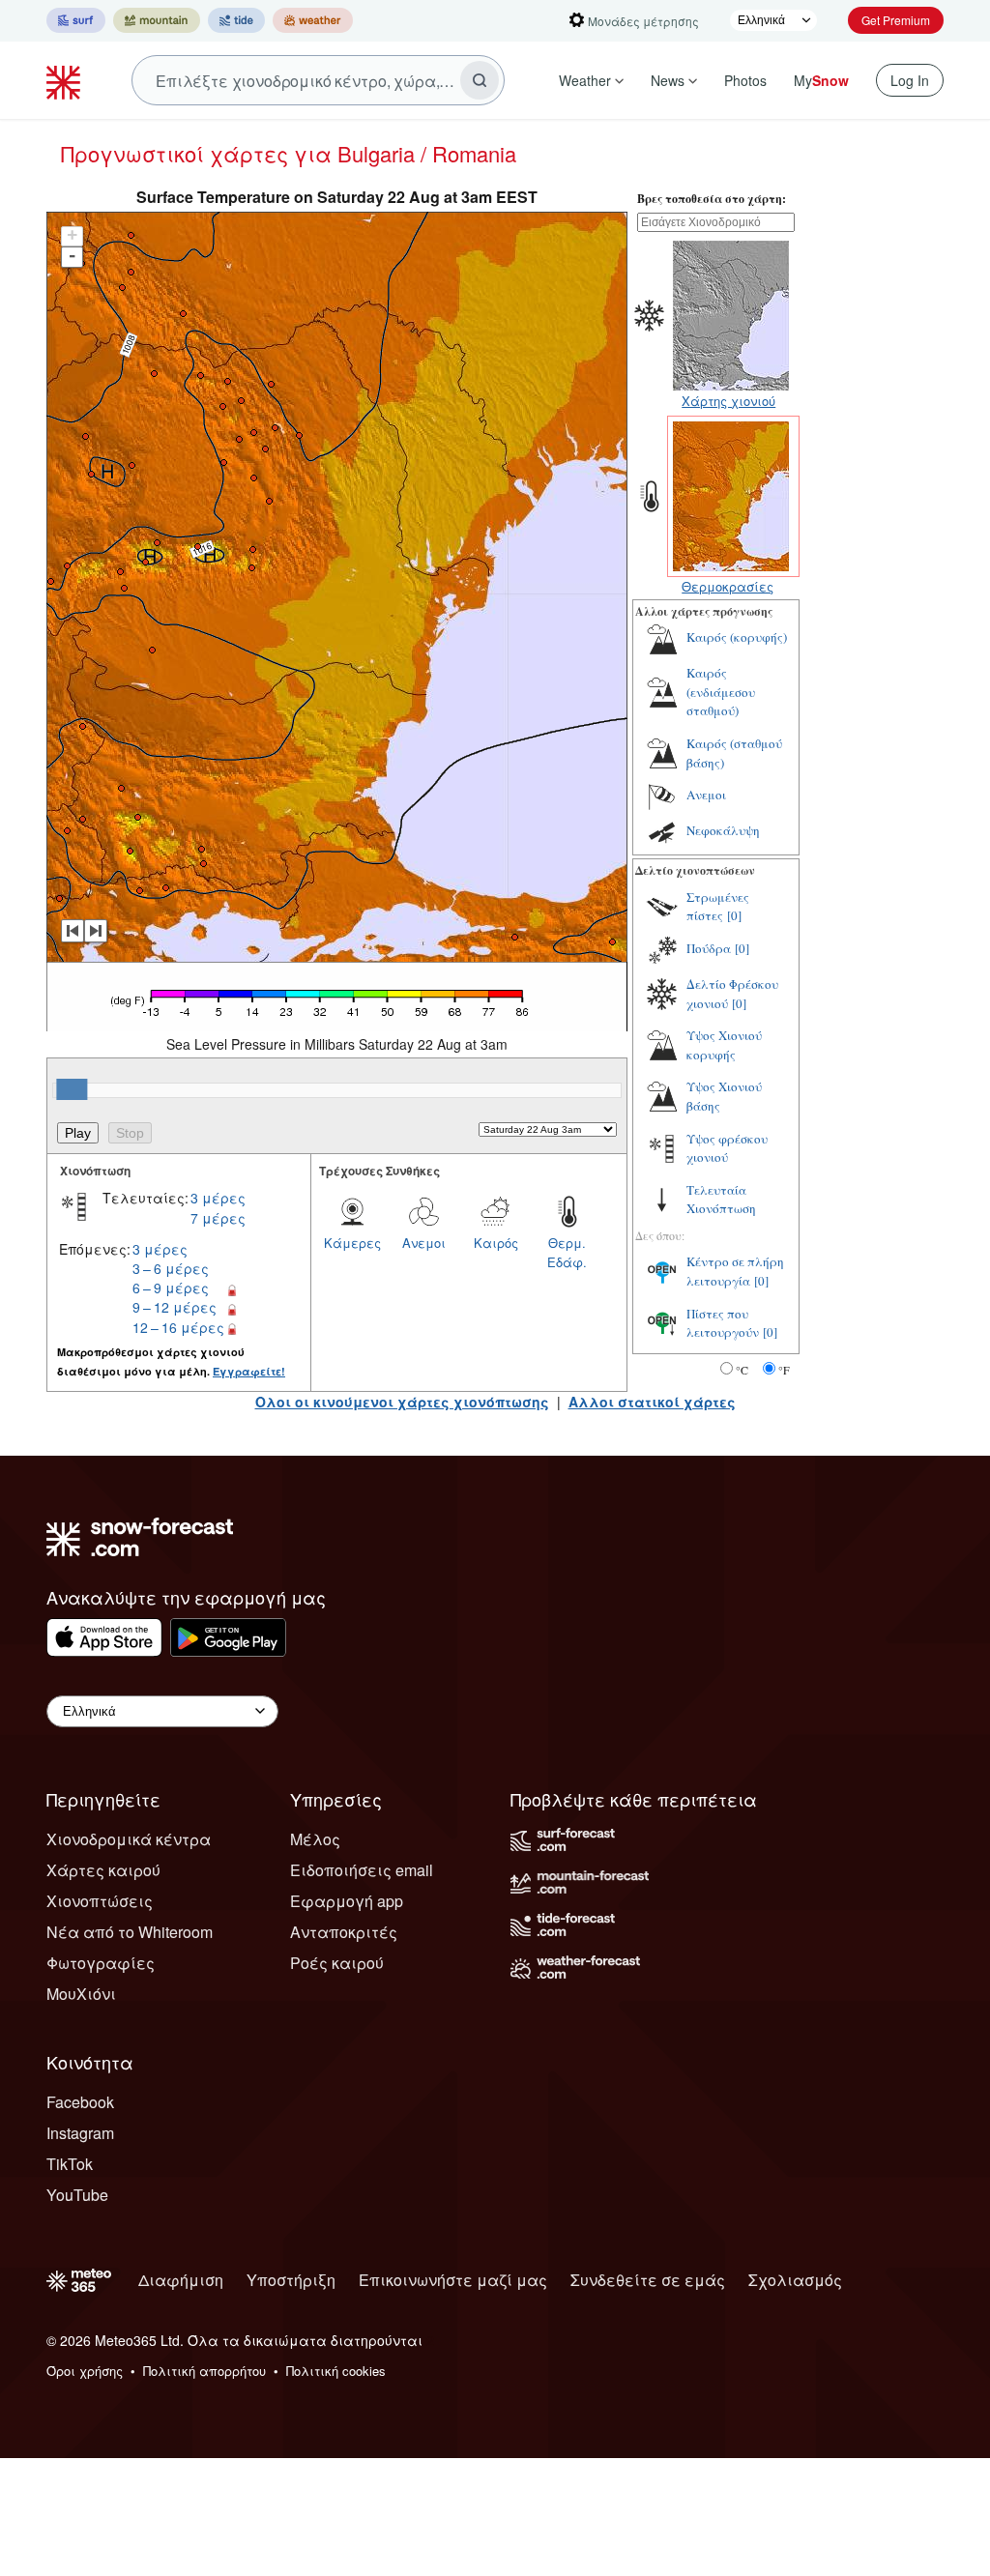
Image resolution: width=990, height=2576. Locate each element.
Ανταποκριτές (344, 1932)
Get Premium (896, 20)
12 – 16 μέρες (178, 1327)
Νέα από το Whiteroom (130, 1932)
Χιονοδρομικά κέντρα (129, 1839)
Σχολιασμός (795, 2280)
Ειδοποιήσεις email (362, 1870)
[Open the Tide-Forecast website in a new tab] (236, 20)
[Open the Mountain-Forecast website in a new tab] (157, 20)
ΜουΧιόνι (81, 1994)
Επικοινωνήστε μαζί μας (453, 2280)
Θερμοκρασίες (728, 586)
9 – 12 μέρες (175, 1307)
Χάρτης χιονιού (728, 401)
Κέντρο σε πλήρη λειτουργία (735, 1271)
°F (784, 1370)
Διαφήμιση (181, 2280)
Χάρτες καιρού (103, 1870)
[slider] (72, 1089)
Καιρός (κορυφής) (737, 637)
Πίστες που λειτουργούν (723, 1323)
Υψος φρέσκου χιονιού (727, 1148)
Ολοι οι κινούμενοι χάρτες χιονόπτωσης (402, 1402)
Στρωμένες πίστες (718, 907)
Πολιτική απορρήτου (204, 2371)
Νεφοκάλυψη (723, 830)
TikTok (70, 2164)
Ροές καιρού (337, 1963)
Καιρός (496, 1243)
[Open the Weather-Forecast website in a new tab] (313, 20)
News (668, 80)
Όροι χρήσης (85, 2371)
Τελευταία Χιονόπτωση (721, 1200)
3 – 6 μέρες (171, 1268)
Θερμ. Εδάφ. (567, 1252)
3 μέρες (218, 1198)
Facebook (80, 2102)
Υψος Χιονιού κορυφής (724, 1045)
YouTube (77, 2195)
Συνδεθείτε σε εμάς (648, 2280)
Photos (745, 80)
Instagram (80, 2133)
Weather (585, 80)
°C (742, 1370)
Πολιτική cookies (336, 2371)
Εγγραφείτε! (249, 1371)
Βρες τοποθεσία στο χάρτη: (712, 199)
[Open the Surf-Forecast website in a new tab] (76, 20)
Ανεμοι (424, 1243)
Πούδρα (709, 948)
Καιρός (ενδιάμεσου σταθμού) (721, 692)
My (821, 80)
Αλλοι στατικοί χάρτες (652, 1402)
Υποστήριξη (291, 2280)
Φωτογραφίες (101, 1963)
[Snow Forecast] (66, 80)
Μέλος (315, 1839)
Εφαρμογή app (347, 1901)
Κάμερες (352, 1243)
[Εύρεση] (480, 80)
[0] (734, 915)
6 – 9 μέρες (171, 1288)
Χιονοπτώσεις (100, 1901)
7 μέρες (218, 1218)
